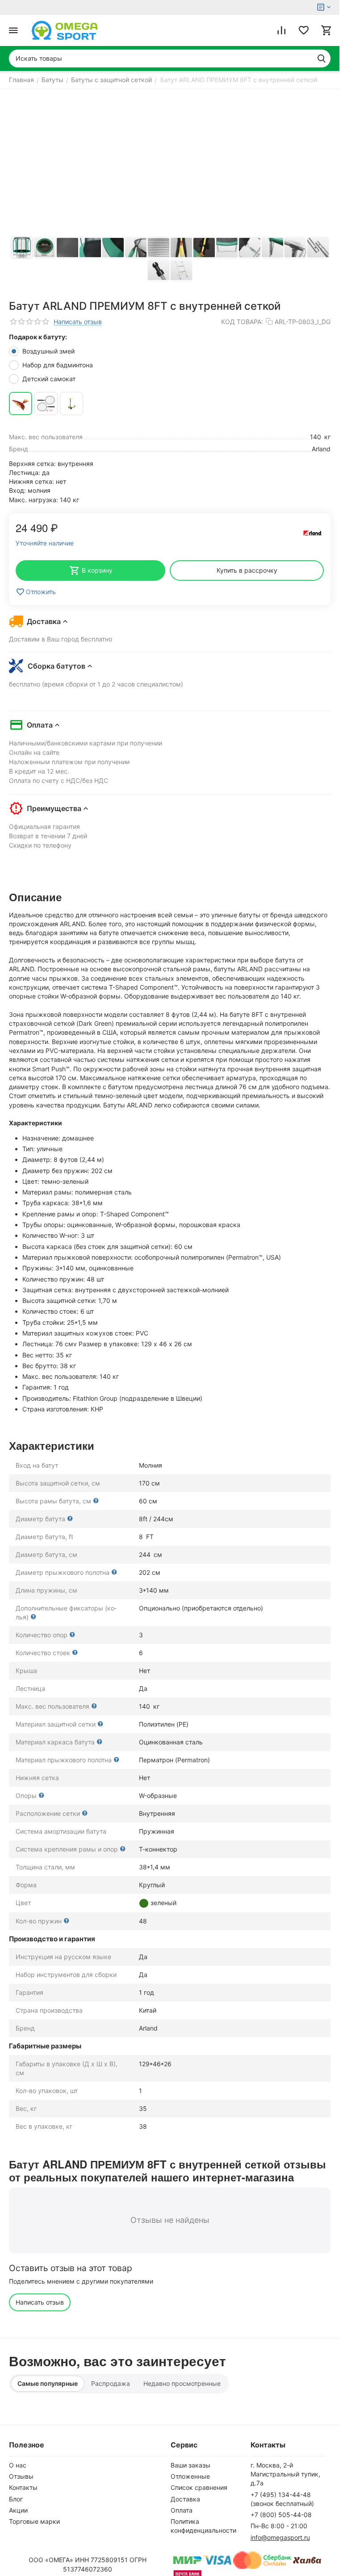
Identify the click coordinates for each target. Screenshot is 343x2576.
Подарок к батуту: (38, 337)
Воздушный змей (49, 351)
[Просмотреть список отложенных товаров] (304, 30)
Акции (18, 2510)
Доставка (185, 2499)
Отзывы (21, 2476)
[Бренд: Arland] (313, 533)
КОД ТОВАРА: (242, 322)
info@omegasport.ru (280, 2537)
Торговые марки (34, 2521)
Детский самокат (50, 379)
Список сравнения (199, 2487)
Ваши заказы (190, 2465)
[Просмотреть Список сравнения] (281, 30)
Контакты (23, 2487)
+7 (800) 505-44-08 (281, 2515)
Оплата (182, 2510)
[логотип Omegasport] (65, 30)
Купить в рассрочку (247, 570)
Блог (16, 2499)
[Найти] (322, 58)
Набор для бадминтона (59, 365)
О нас (18, 2465)
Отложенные (190, 2476)
